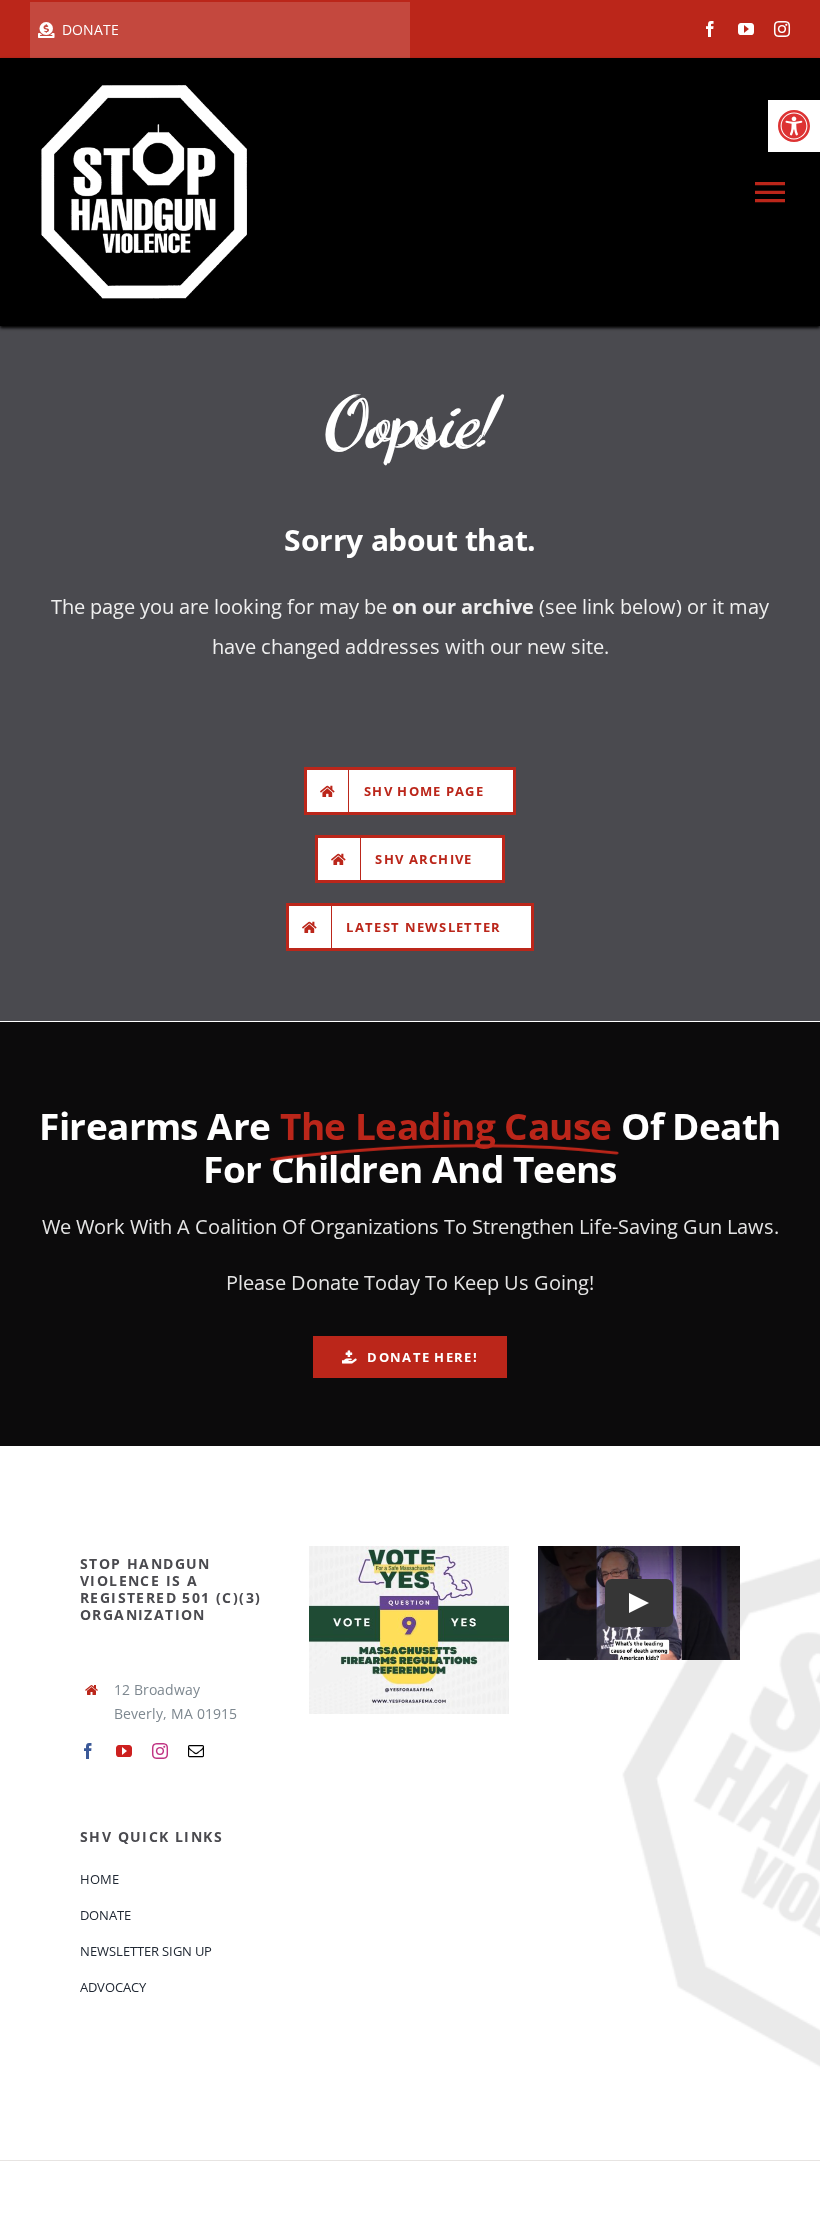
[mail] (196, 1751)
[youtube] (746, 29)
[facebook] (710, 29)
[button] (794, 126)
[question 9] (409, 1553)
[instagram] (782, 29)
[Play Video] (639, 1603)
